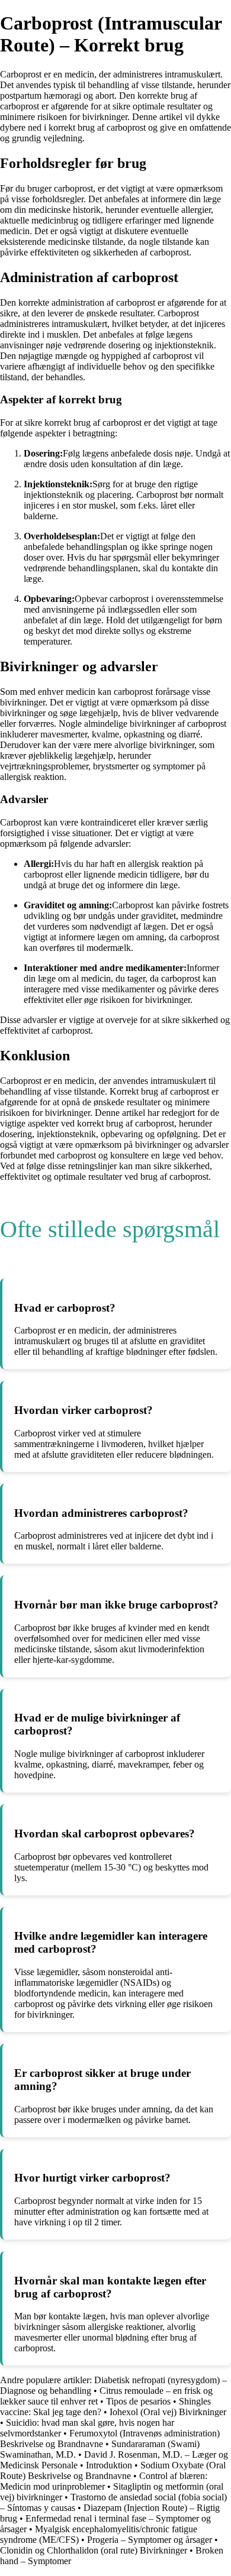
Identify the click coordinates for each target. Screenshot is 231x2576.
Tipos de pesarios (138, 2401)
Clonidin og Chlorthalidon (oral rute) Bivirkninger (94, 2550)
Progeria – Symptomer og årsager (150, 2540)
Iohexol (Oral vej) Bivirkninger (168, 2412)
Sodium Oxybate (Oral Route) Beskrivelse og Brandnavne (113, 2470)
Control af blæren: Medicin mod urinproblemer (104, 2481)
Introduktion (109, 2465)
